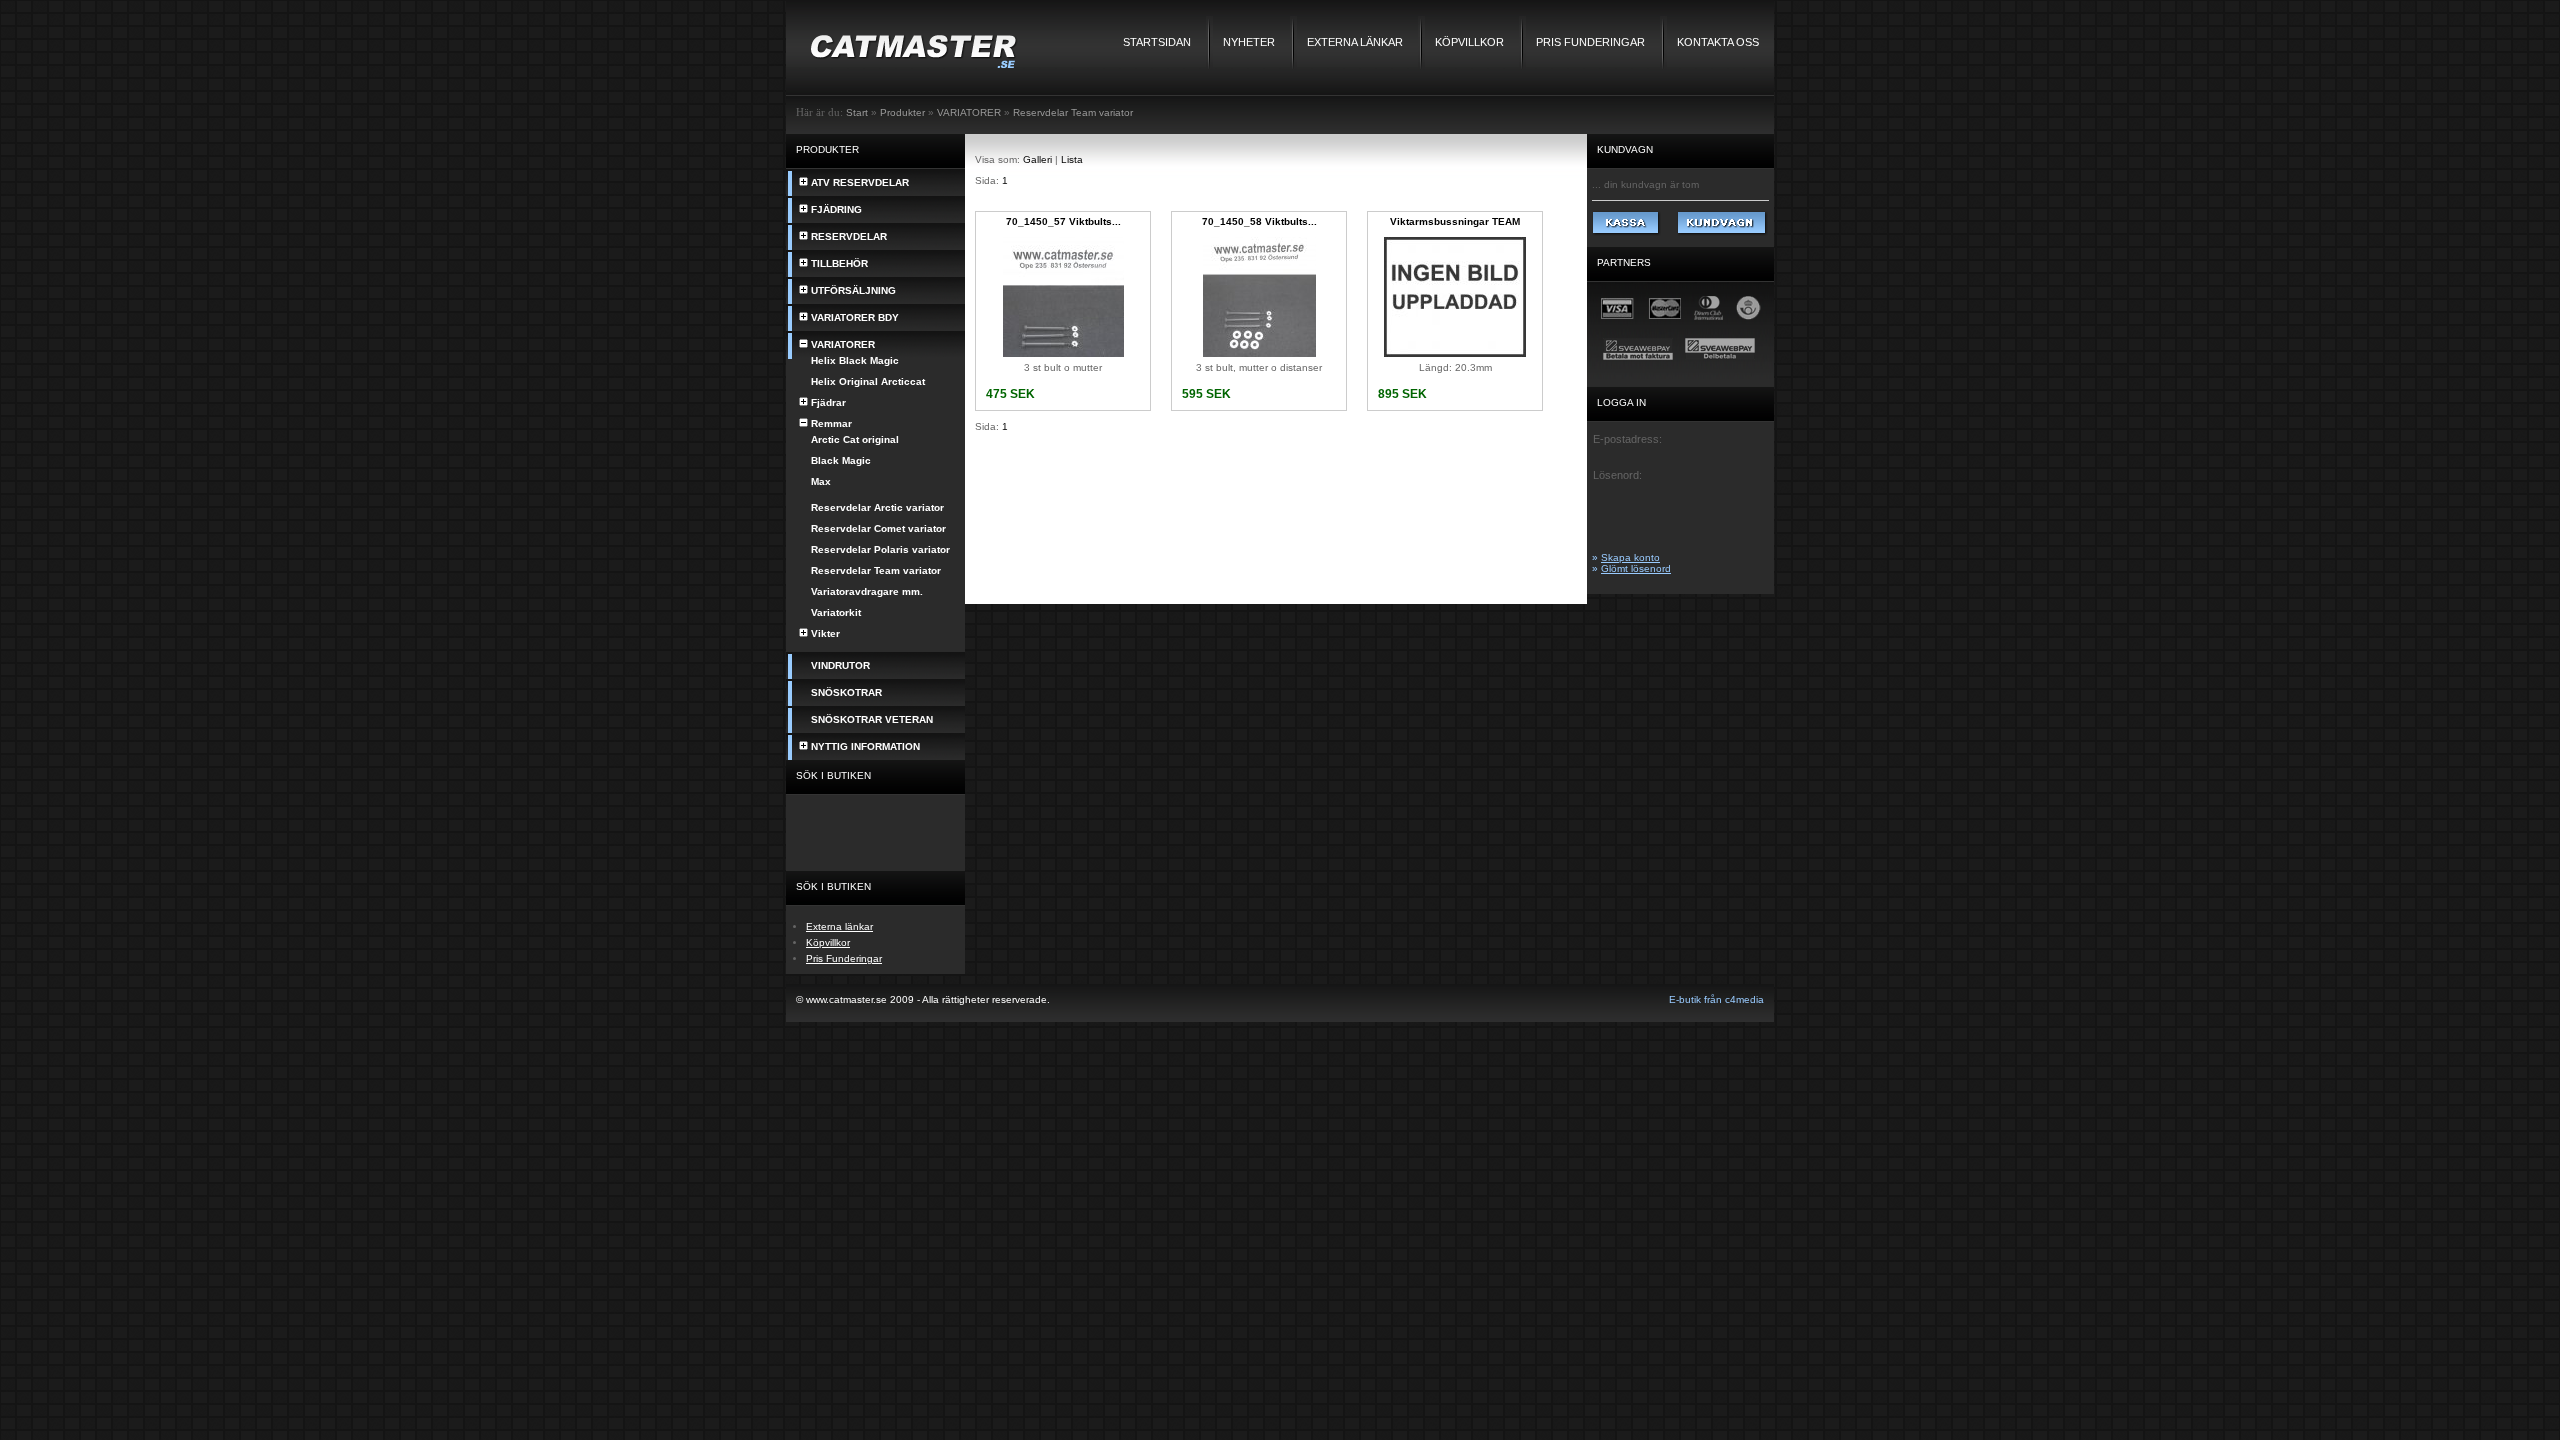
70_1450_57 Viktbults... (1063, 221)
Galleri (1037, 159)
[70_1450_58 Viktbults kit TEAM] (1259, 353)
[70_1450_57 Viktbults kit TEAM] (1063, 353)
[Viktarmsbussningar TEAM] (1455, 353)
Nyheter (1249, 42)
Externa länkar (1355, 42)
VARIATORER (969, 112)
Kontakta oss (1718, 42)
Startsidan (1157, 42)
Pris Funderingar (1590, 42)
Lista (1072, 159)
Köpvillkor (1469, 42)
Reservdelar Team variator (1073, 112)
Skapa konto (1630, 557)
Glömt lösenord (1636, 568)
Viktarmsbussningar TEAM (1455, 221)
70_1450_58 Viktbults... (1259, 221)
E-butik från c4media (1716, 999)
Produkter (902, 112)
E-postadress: (1627, 439)
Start (857, 112)
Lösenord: (1617, 475)
